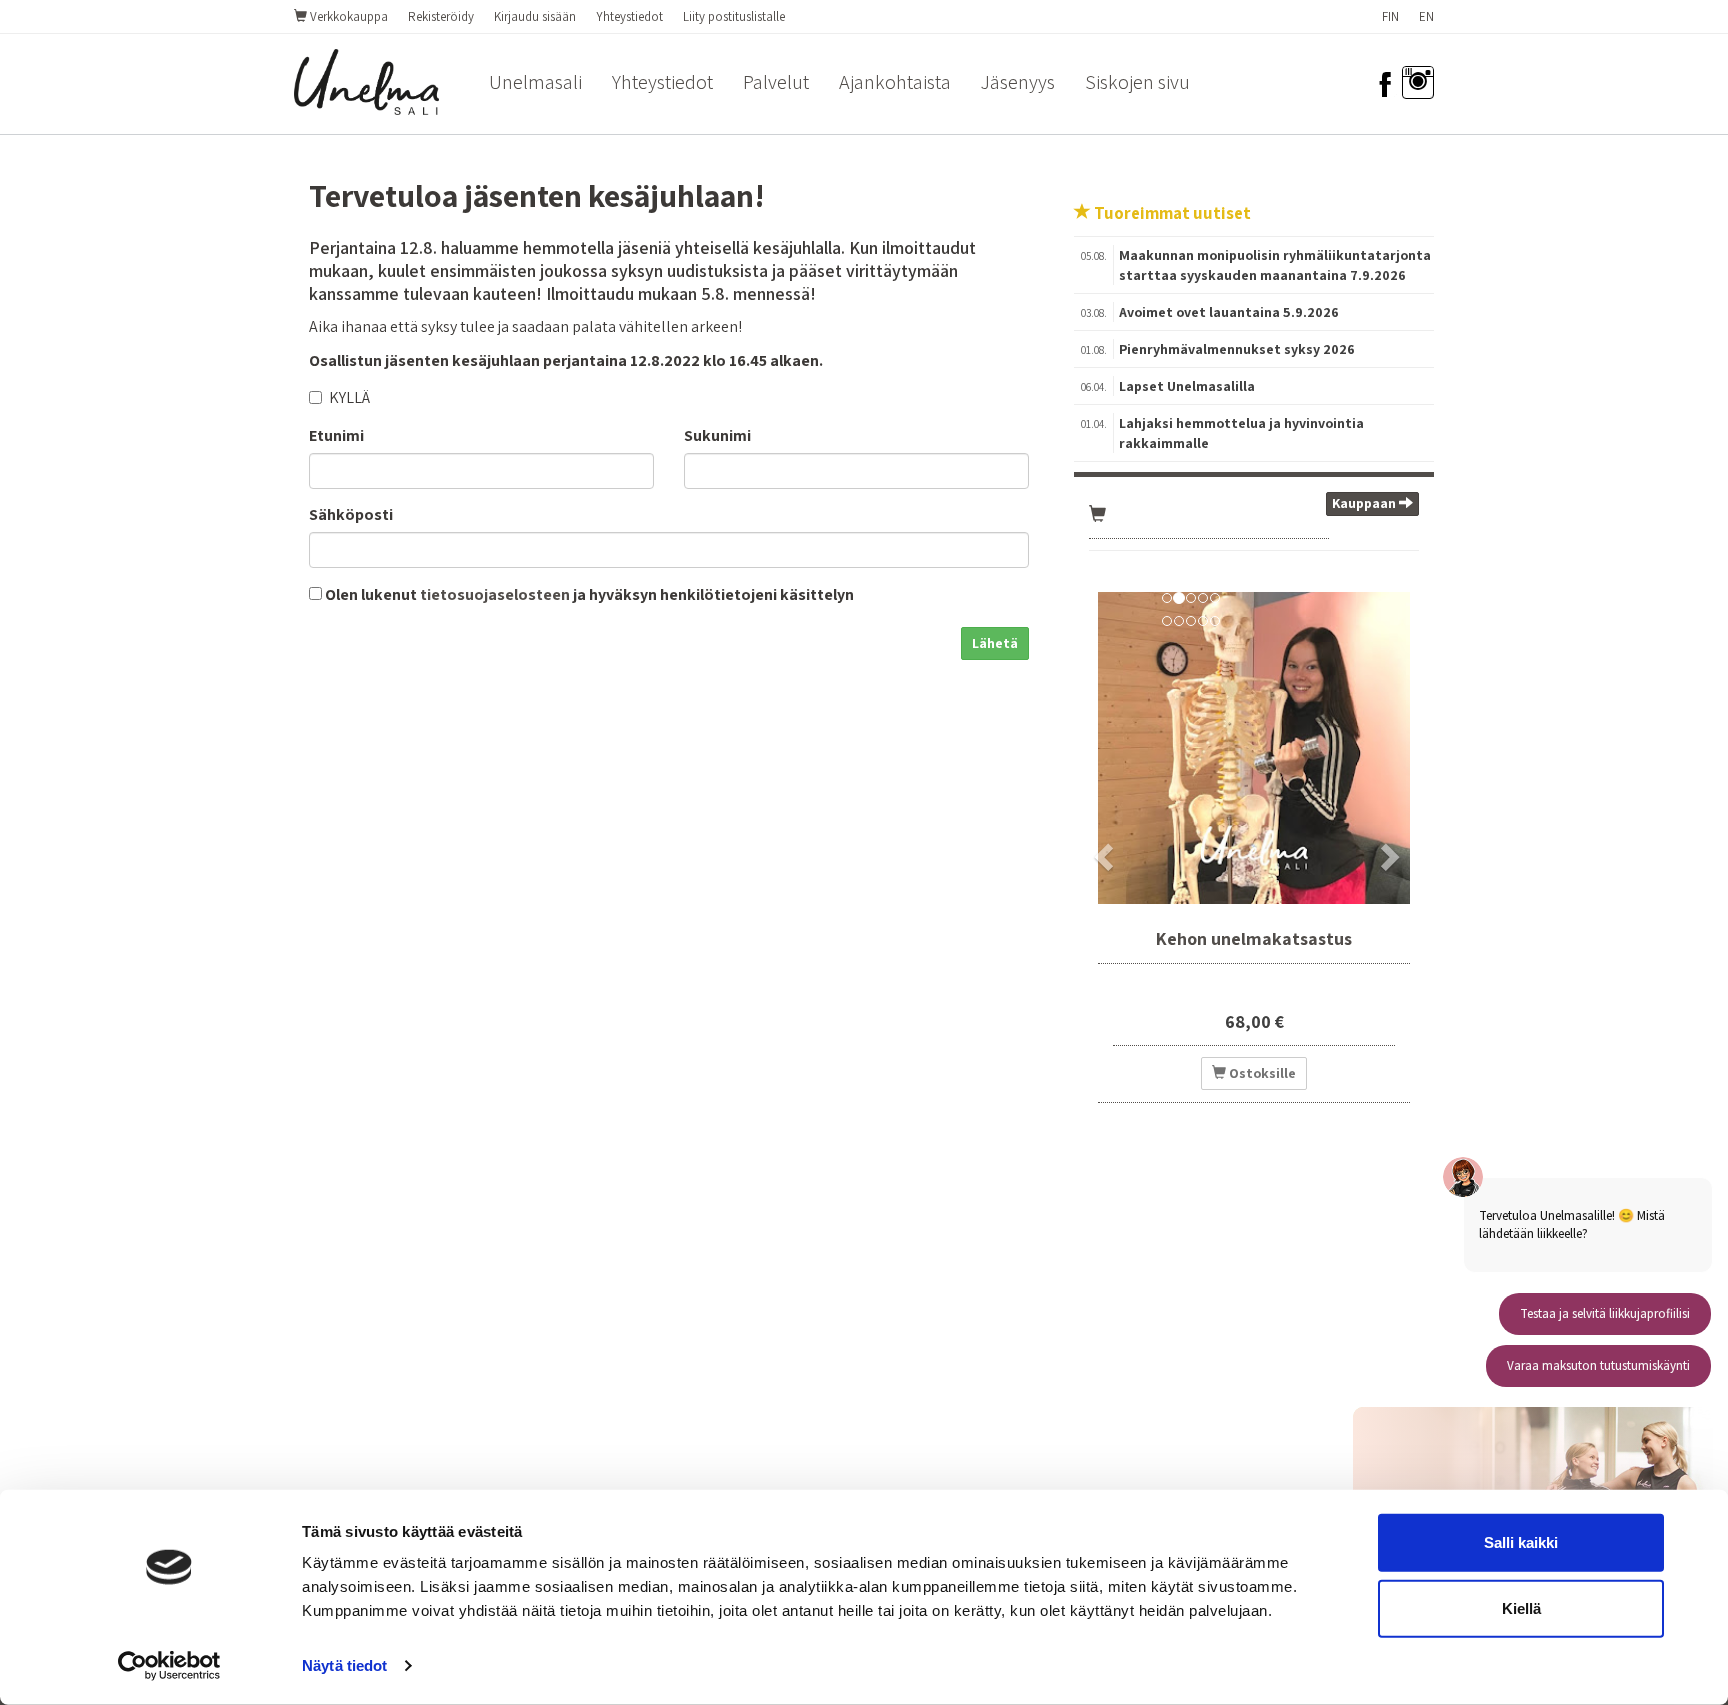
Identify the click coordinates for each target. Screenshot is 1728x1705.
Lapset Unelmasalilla (1187, 386)
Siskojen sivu (1137, 82)
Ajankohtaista (895, 82)
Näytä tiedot (344, 1665)
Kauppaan (1365, 503)
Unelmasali (535, 82)
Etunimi (336, 435)
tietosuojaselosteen (495, 594)
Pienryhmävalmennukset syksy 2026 (1237, 349)
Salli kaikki (1521, 1542)
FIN (1390, 16)
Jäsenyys (1018, 82)
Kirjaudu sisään (535, 16)
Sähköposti (351, 514)
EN (1426, 16)
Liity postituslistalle (734, 16)
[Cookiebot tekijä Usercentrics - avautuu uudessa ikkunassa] (169, 1666)
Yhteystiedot (629, 16)
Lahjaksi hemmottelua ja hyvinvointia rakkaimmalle (1241, 433)
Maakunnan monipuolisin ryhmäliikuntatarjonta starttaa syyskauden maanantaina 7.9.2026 (1275, 265)
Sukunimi (717, 435)
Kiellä (1521, 1607)
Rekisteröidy (441, 16)
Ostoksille (1261, 1073)
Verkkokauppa (347, 16)
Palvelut (776, 82)
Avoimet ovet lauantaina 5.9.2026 (1229, 312)
